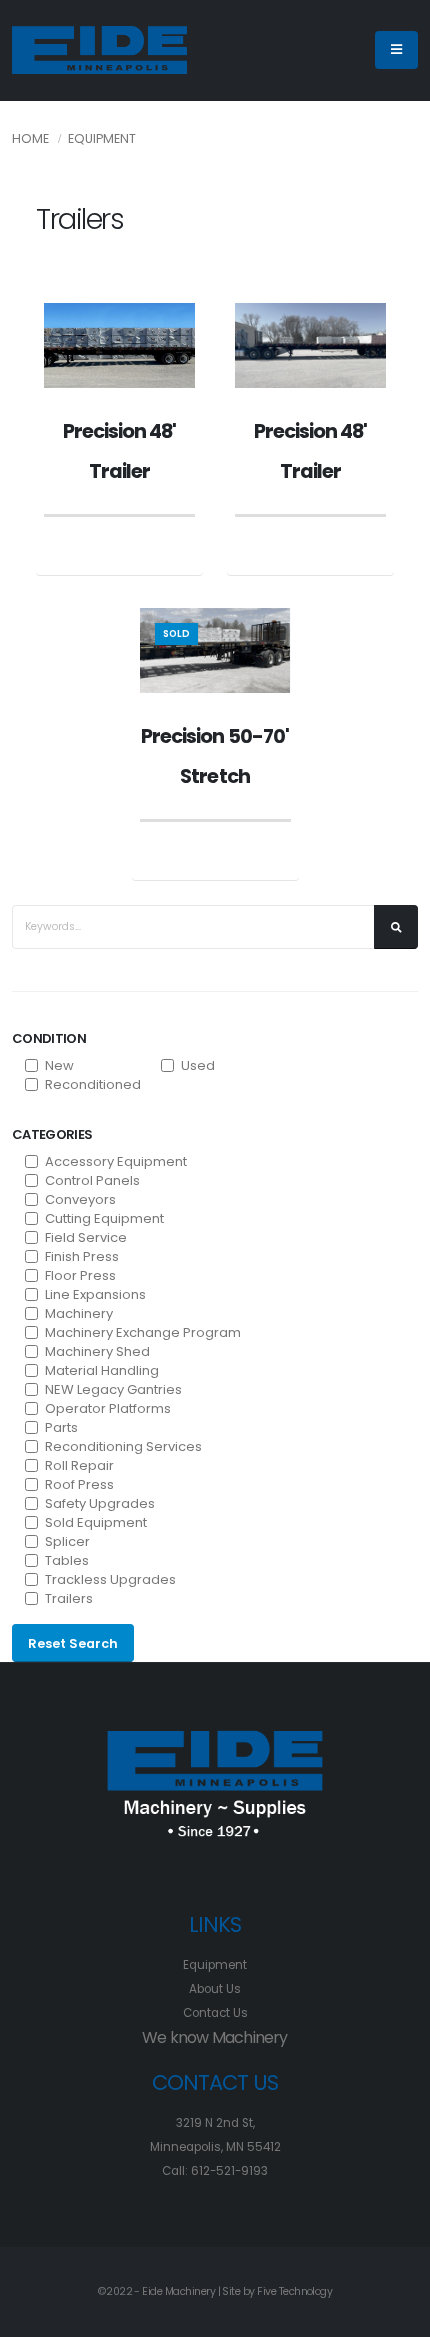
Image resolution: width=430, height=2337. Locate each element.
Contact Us (215, 2013)
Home (30, 138)
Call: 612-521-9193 (215, 2171)
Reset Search (73, 1643)
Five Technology (294, 2291)
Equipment (102, 138)
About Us (215, 1989)
